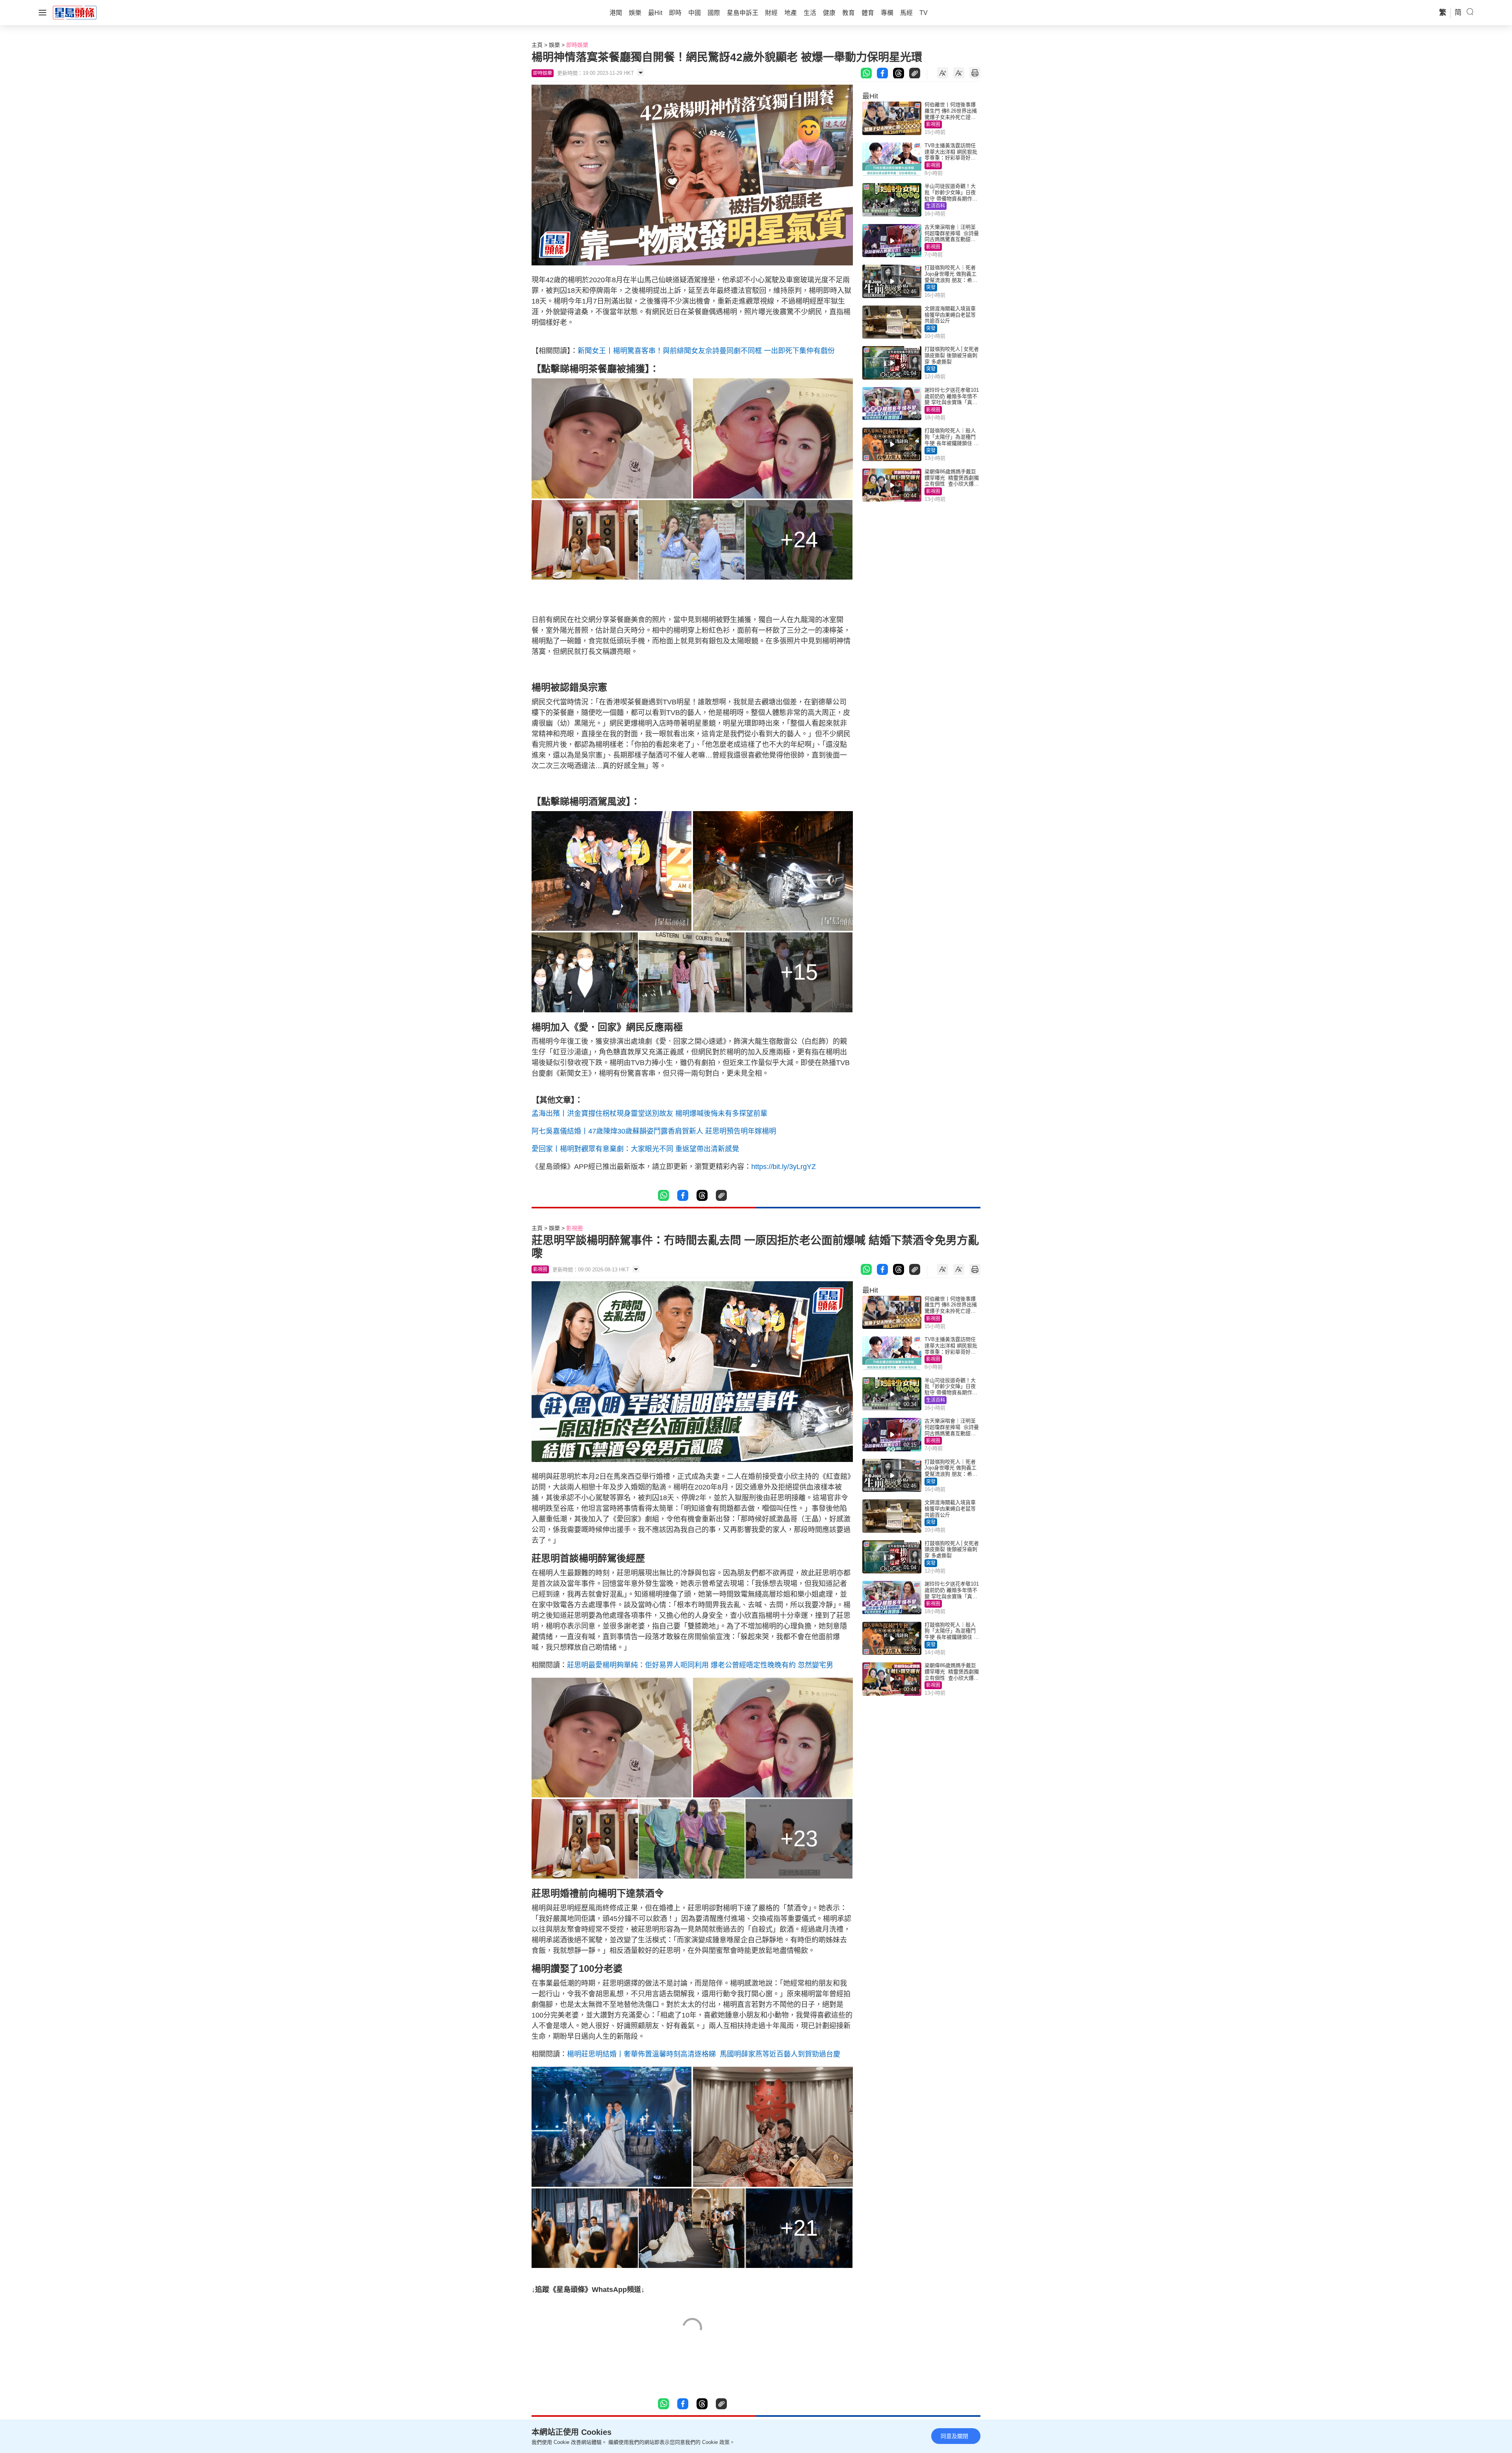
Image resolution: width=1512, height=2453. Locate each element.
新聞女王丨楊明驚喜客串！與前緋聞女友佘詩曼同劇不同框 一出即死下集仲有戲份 (706, 351)
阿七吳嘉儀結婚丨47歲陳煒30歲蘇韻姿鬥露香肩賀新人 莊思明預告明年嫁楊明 (654, 1131)
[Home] (75, 12)
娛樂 (554, 45)
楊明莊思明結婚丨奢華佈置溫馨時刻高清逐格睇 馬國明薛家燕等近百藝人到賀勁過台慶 (704, 2054)
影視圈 (933, 124)
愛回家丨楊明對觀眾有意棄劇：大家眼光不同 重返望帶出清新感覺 (635, 1149)
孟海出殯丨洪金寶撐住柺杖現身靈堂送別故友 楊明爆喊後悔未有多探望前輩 (649, 1113)
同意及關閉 (954, 2436)
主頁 (537, 45)
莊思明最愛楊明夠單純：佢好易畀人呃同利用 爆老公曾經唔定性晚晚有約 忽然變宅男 (700, 1665)
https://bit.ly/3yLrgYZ (784, 1167)
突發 (931, 287)
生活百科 (936, 206)
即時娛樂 (577, 45)
